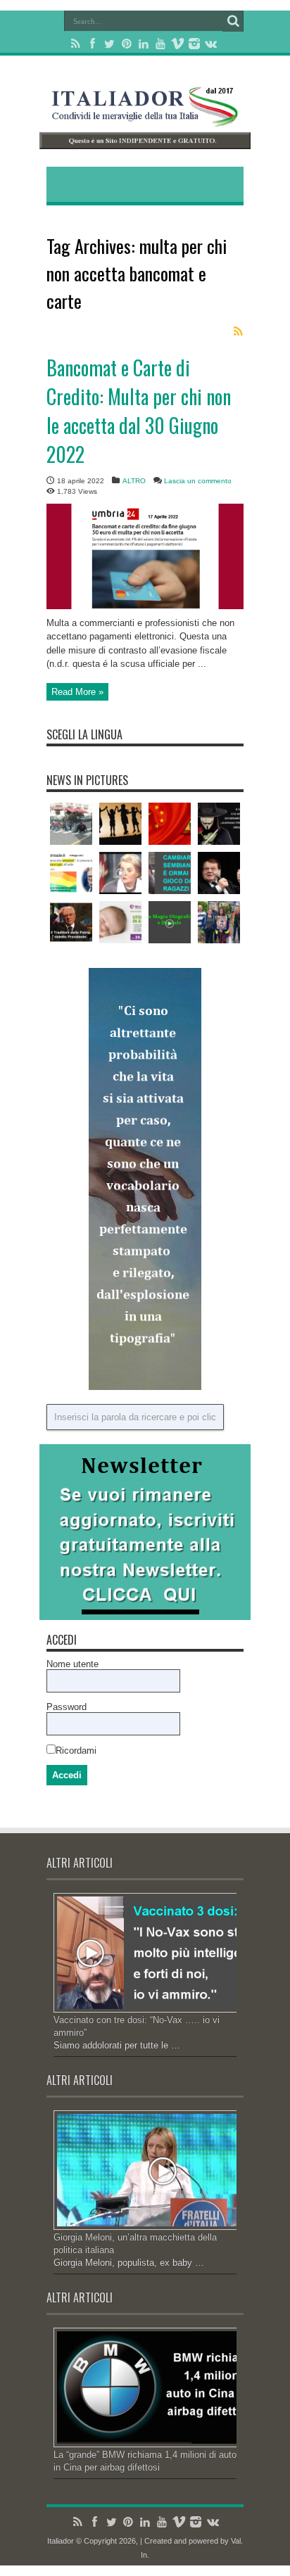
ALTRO (134, 481)
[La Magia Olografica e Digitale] (170, 922)
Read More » (77, 692)
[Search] (233, 21)
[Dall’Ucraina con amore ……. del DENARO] (120, 922)
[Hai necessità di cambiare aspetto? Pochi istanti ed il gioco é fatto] (170, 873)
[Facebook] (93, 44)
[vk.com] (211, 44)
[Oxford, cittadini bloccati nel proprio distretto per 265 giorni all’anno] (219, 922)
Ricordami (76, 1751)
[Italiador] (145, 116)
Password (67, 1707)
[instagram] (194, 44)
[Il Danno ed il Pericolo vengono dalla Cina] (170, 824)
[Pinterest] (127, 44)
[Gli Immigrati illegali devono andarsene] (71, 824)
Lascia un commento (198, 481)
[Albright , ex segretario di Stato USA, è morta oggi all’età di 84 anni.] (120, 873)
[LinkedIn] (144, 44)
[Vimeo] (177, 44)
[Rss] (76, 44)
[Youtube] (160, 44)
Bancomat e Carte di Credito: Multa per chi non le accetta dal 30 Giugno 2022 (139, 411)
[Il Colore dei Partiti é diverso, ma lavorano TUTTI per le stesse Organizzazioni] (219, 824)
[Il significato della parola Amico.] (120, 824)
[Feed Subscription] (238, 331)
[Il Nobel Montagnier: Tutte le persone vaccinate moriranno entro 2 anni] (219, 873)
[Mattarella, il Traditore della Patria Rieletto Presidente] (71, 922)
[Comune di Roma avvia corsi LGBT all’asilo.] (71, 873)
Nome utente (72, 1664)
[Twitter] (110, 44)
